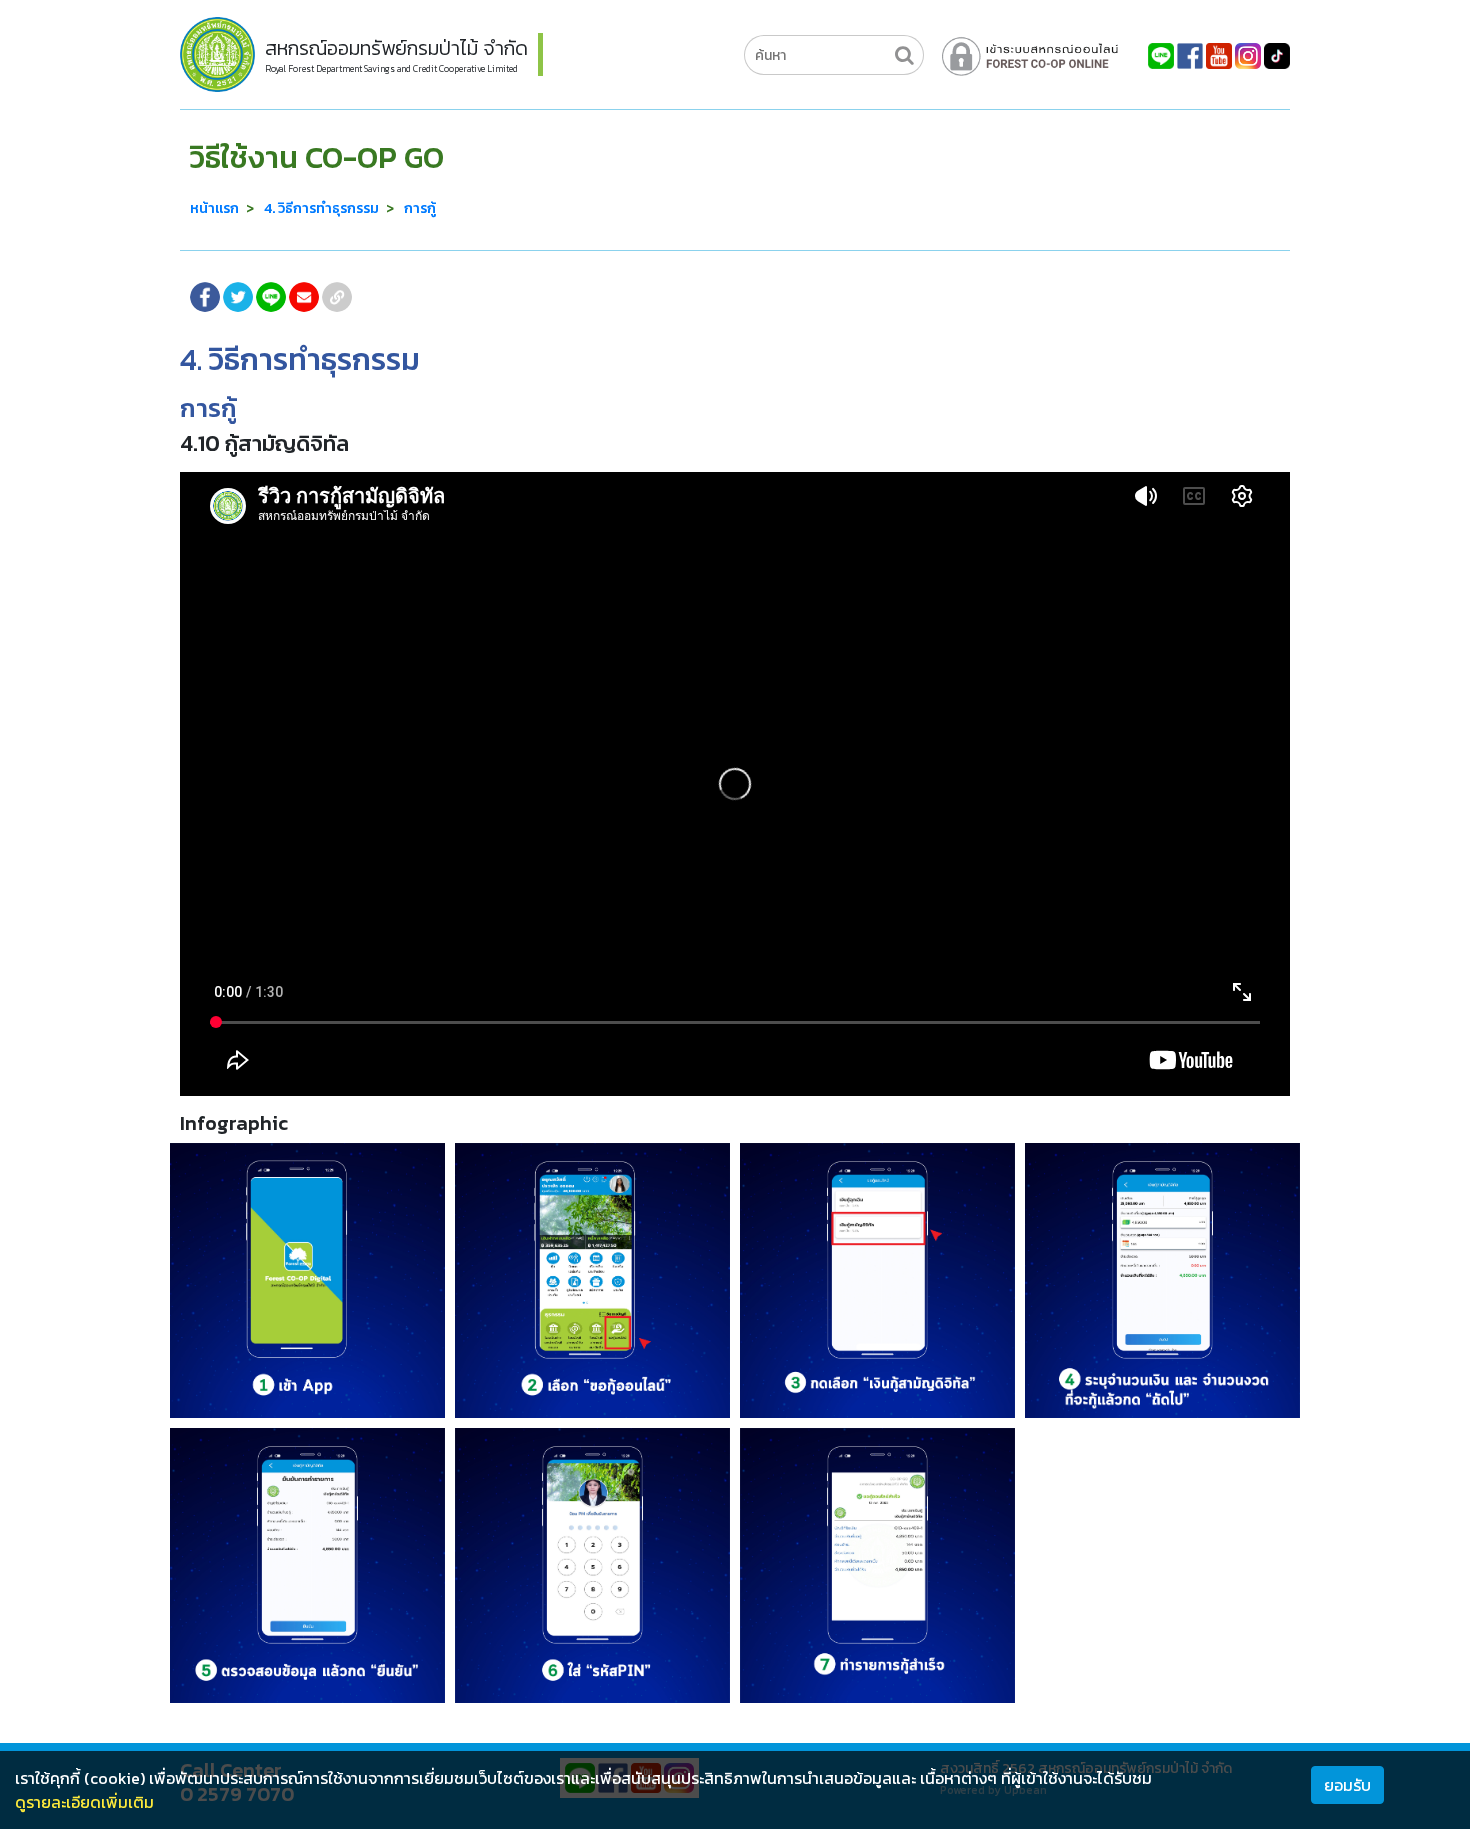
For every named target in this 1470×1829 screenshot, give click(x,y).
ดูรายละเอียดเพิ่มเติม (84, 1802)
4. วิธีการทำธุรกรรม (321, 208)
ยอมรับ (1347, 1785)
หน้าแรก (214, 208)
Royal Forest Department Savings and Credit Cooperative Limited (391, 69)
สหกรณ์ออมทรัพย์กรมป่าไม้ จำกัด (396, 48)
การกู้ (420, 208)
